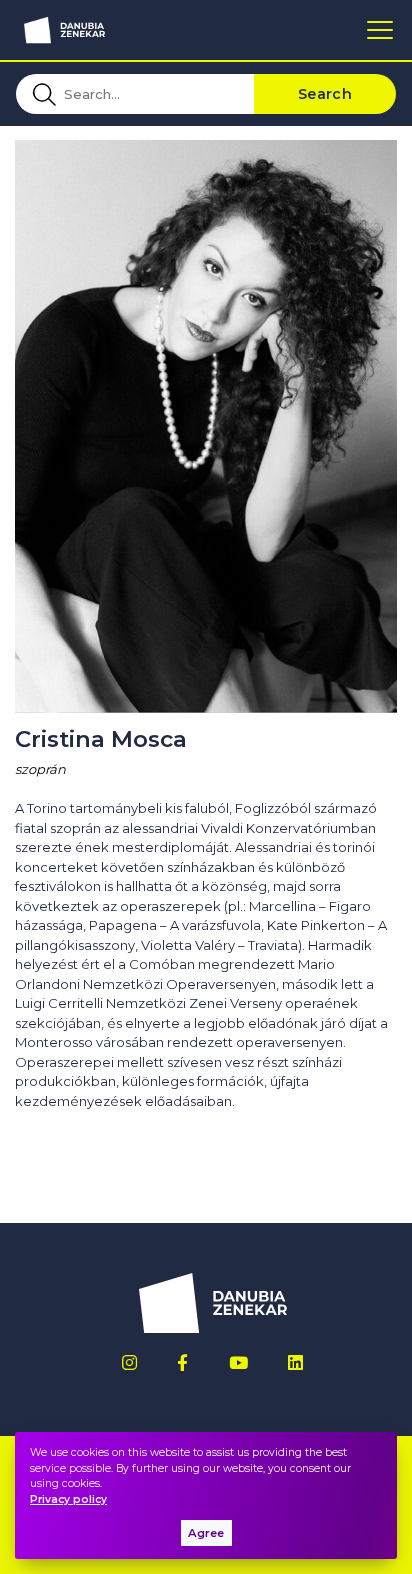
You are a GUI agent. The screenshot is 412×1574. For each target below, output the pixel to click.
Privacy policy (68, 1499)
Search (325, 94)
